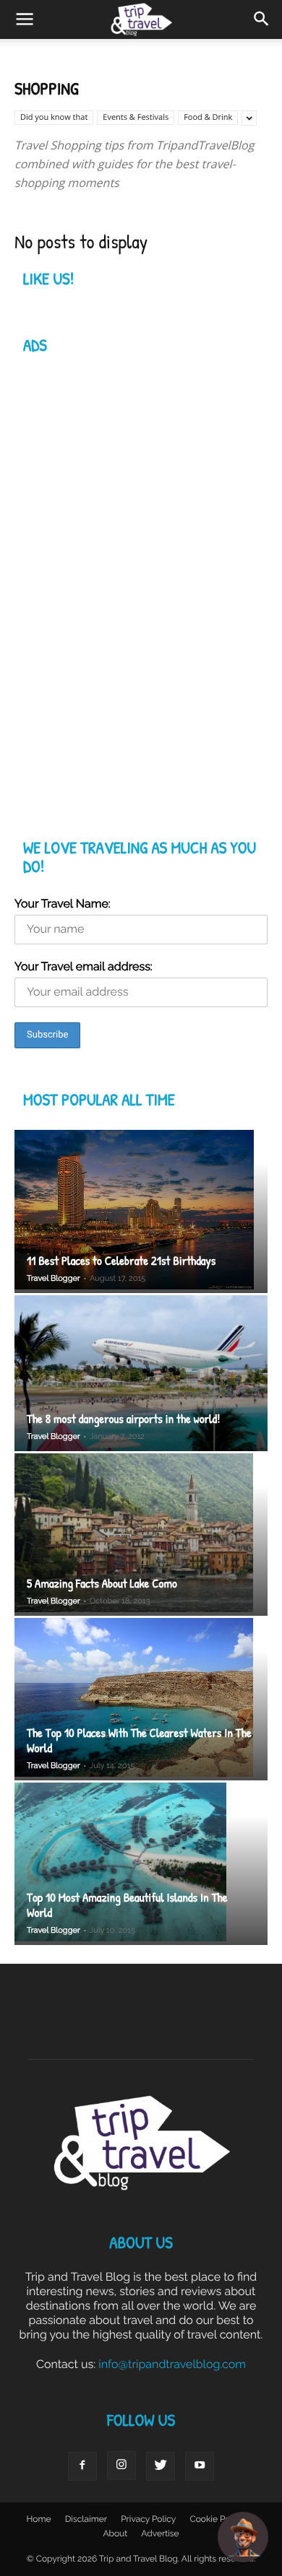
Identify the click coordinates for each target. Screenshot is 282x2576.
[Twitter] (161, 2466)
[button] (262, 19)
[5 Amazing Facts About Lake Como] (141, 1535)
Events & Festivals (136, 117)
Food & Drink (208, 117)
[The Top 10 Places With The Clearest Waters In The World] (141, 1699)
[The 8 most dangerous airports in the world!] (141, 1373)
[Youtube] (200, 2466)
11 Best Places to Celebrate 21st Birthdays (121, 1261)
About (115, 2533)
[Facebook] (82, 2466)
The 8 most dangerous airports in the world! (123, 1419)
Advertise (160, 2533)
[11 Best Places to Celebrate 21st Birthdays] (141, 1211)
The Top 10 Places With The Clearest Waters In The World (139, 1741)
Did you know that (54, 117)
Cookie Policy (217, 2519)
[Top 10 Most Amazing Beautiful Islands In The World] (141, 1864)
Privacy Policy (148, 2519)
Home (39, 2519)
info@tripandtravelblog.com (172, 2364)
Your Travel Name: (63, 904)
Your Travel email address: (84, 966)
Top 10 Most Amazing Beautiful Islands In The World (127, 1905)
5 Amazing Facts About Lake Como (102, 1584)
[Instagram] (121, 2466)
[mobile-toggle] (25, 19)
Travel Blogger (54, 1278)
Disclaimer (86, 2519)
